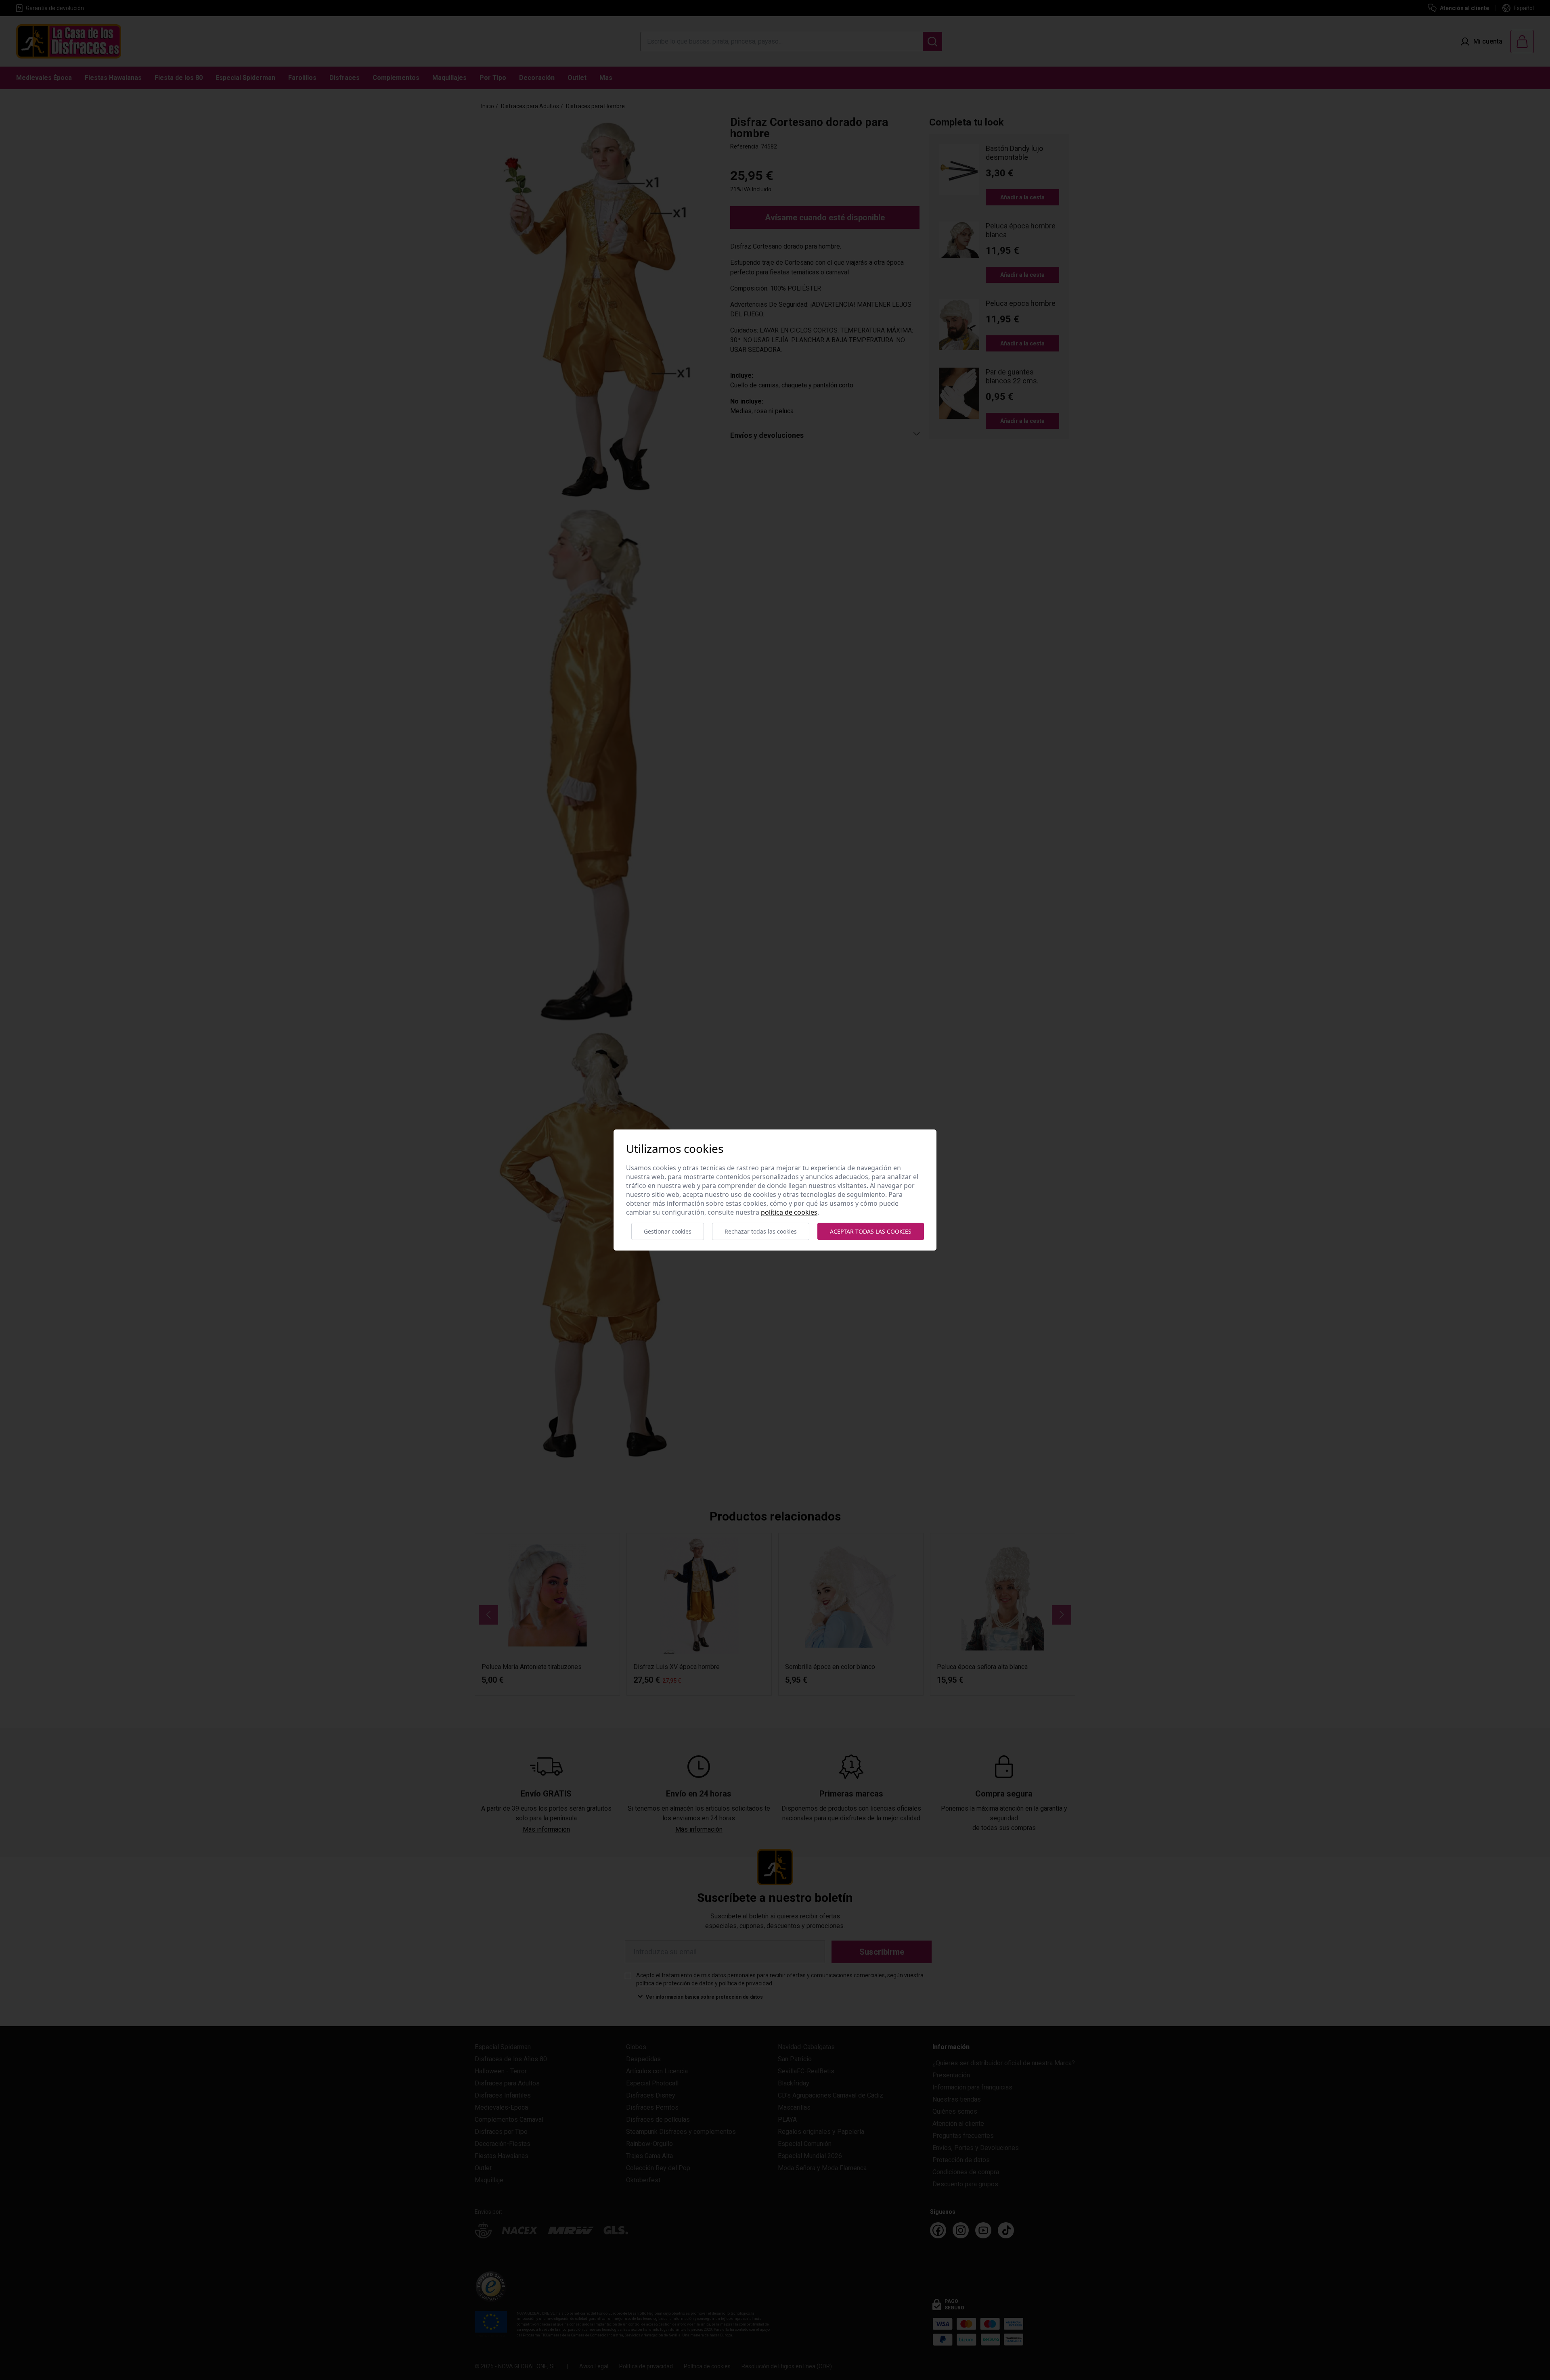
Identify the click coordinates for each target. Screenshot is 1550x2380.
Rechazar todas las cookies (761, 1231)
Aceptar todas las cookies (871, 1231)
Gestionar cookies (668, 1231)
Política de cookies (789, 1212)
